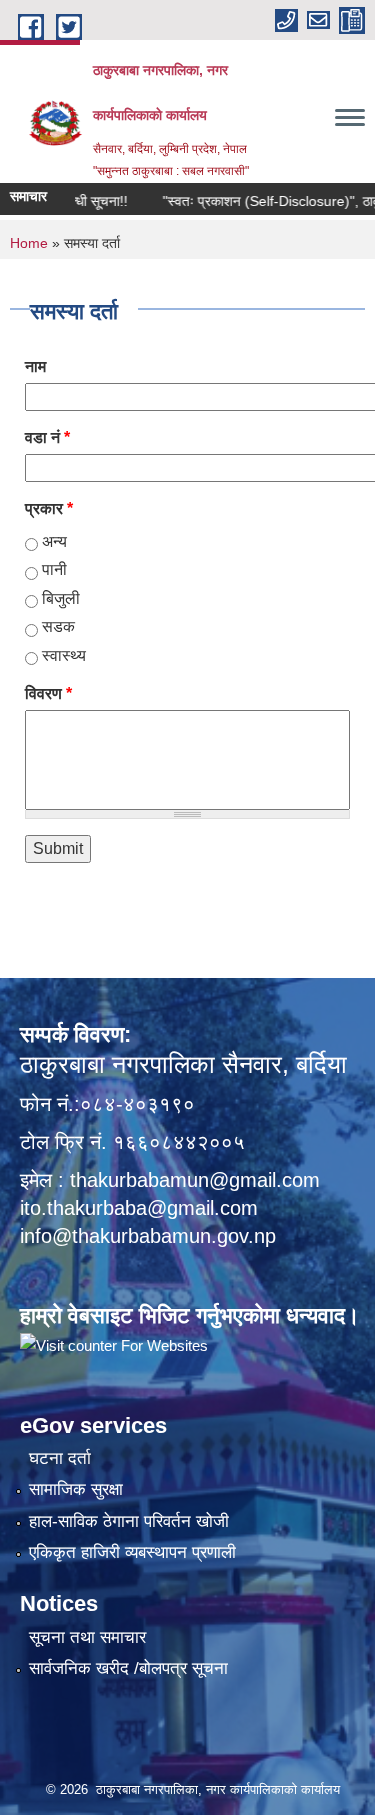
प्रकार (49, 508)
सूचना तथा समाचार (87, 1637)
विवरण (48, 693)
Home (29, 243)
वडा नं (47, 437)
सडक (58, 626)
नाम (35, 366)
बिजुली (61, 598)
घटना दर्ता (60, 1458)
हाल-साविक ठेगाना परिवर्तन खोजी (129, 1521)
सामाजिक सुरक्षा (76, 1489)
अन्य (54, 541)
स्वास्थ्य (64, 655)
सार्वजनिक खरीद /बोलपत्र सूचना (128, 1668)
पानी (54, 569)
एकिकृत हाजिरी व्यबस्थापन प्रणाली (132, 1552)
